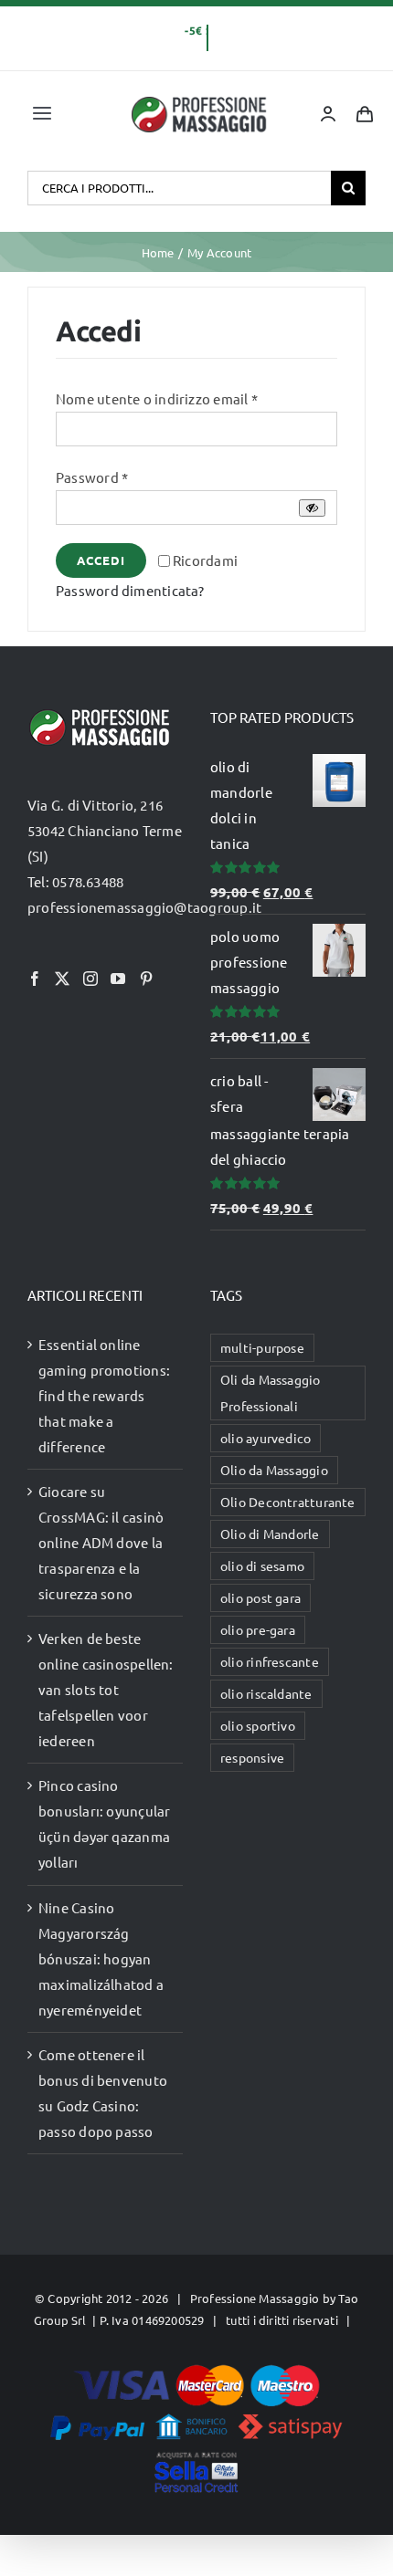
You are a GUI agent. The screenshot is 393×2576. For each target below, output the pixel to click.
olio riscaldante (266, 1693)
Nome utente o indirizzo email (157, 398)
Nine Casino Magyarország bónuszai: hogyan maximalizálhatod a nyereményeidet (101, 1958)
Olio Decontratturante (288, 1502)
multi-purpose (262, 1347)
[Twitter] (62, 979)
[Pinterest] (146, 979)
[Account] (328, 114)
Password (92, 477)
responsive (252, 1757)
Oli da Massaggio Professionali (271, 1393)
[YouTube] (118, 979)
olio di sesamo (262, 1565)
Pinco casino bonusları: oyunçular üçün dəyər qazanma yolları (105, 1823)
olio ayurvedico (266, 1438)
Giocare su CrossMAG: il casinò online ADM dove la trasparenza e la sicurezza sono (101, 1542)
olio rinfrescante (270, 1661)
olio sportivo (258, 1725)
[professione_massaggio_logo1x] (200, 102)
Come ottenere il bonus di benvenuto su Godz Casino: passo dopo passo (103, 2093)
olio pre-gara (258, 1629)
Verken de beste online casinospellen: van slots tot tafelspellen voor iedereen (106, 1689)
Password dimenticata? (130, 590)
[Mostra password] (312, 508)
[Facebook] (35, 979)
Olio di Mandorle (270, 1534)
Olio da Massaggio (274, 1470)
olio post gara (260, 1597)
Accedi (101, 560)
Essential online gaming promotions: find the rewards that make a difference (104, 1395)
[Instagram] (90, 979)
